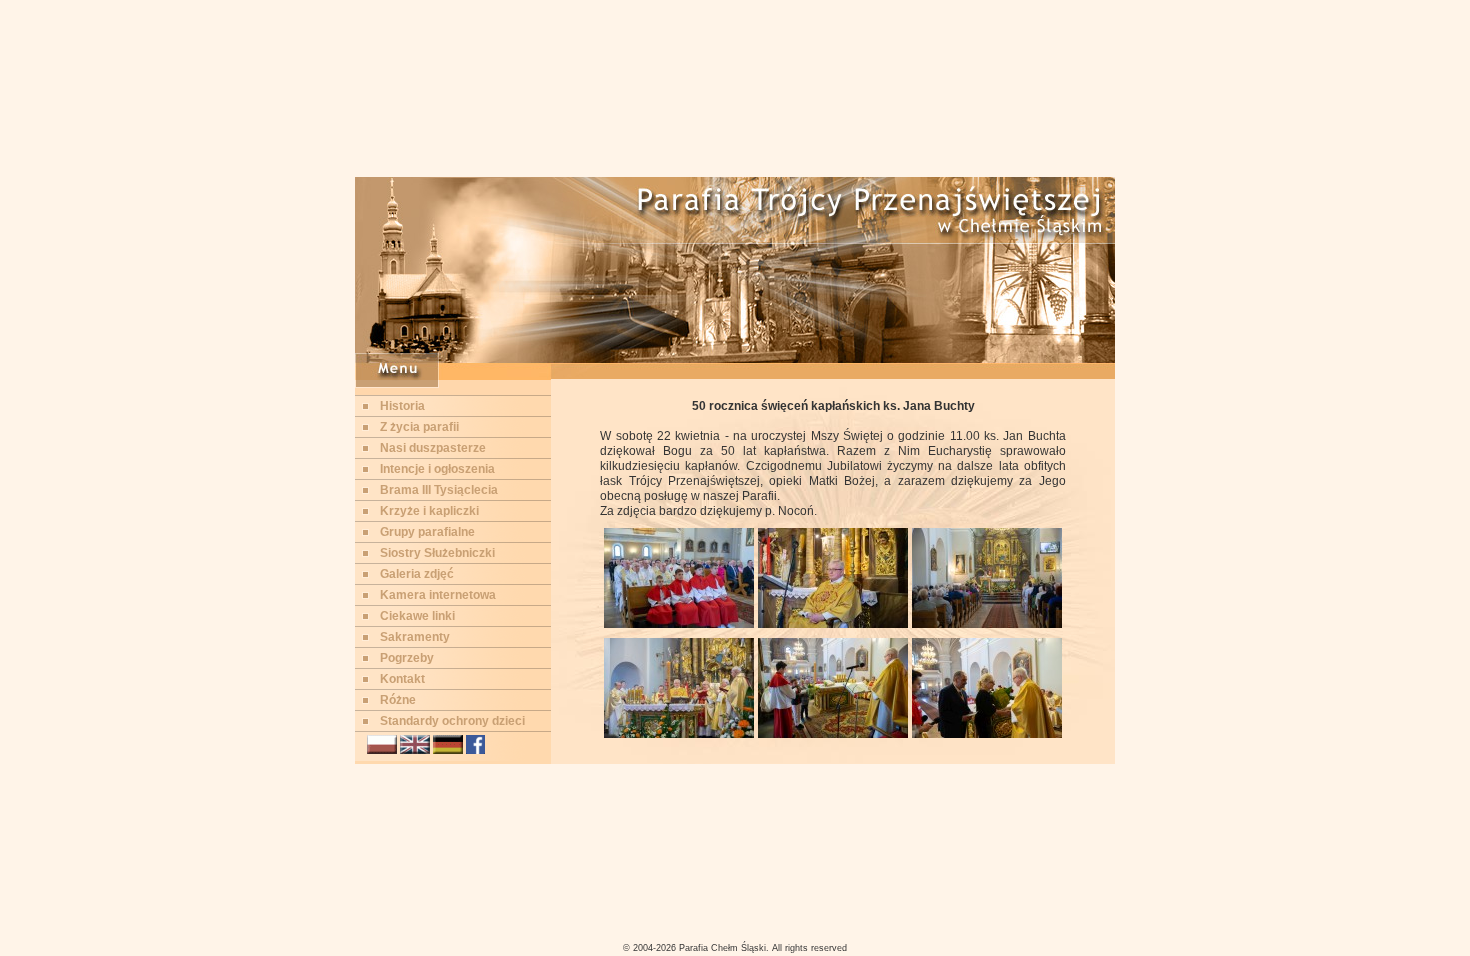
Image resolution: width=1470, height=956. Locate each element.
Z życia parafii (419, 427)
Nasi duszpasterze (433, 448)
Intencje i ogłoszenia (437, 469)
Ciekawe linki (417, 616)
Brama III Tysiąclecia (439, 490)
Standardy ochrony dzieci (452, 721)
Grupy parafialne (427, 532)
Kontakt (402, 679)
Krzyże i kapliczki (429, 511)
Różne (398, 700)
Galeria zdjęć (417, 574)
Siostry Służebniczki (437, 553)
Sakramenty (415, 637)
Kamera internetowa (438, 595)
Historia (402, 406)
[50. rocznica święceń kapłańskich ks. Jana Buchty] (679, 624)
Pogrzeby (407, 658)
